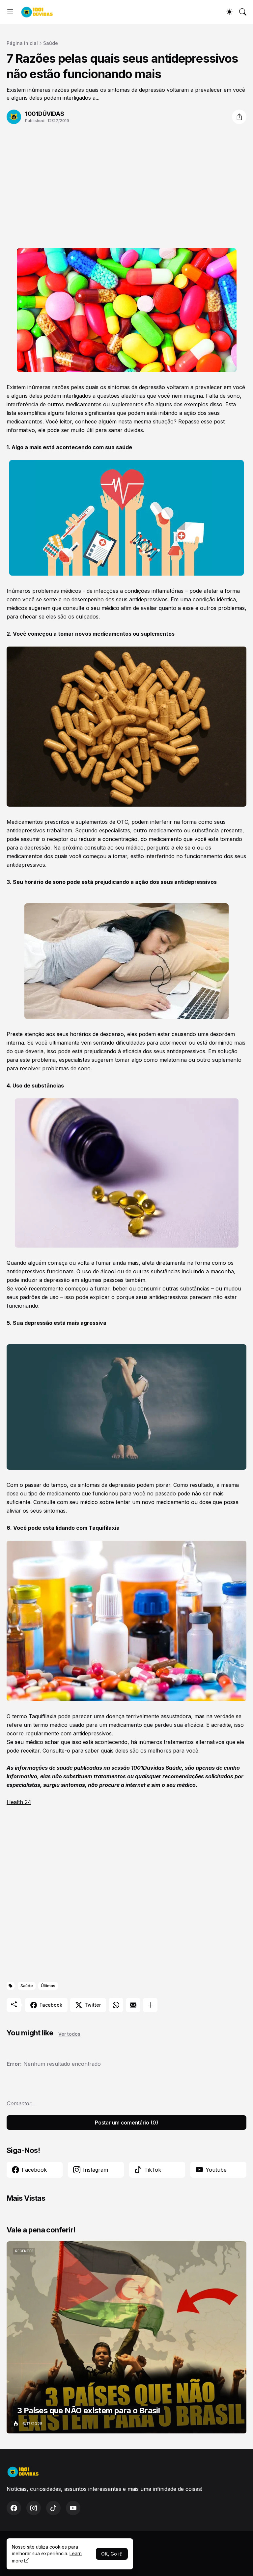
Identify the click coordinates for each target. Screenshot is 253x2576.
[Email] (133, 2005)
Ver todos (69, 2034)
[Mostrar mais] (150, 2005)
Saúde (51, 43)
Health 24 (19, 1802)
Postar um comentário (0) (126, 2123)
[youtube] (73, 2508)
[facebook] (14, 2508)
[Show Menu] (10, 12)
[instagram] (34, 2508)
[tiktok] (53, 2508)
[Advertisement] (126, 186)
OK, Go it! (112, 2554)
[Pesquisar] (243, 12)
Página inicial (22, 43)
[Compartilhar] (239, 117)
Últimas (48, 1986)
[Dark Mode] (229, 12)
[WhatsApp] (116, 2005)
